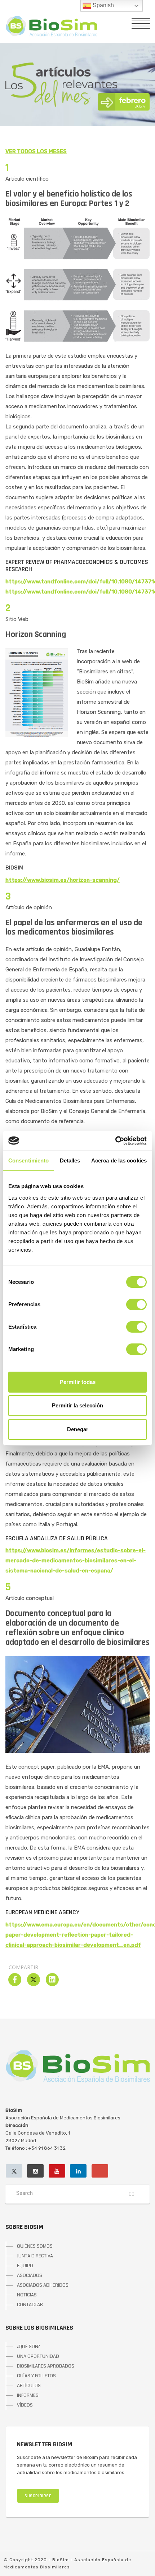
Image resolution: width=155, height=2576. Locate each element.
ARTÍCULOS (29, 2386)
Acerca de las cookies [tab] (119, 1160)
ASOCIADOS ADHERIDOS (43, 2285)
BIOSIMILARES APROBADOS (46, 2366)
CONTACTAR (30, 2305)
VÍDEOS (25, 2405)
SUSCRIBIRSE (38, 2496)
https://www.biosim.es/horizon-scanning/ (63, 880)
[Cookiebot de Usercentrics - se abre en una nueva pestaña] (115, 1141)
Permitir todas (78, 1382)
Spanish (103, 5)
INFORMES (28, 2395)
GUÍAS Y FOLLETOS (36, 2376)
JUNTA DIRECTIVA (35, 2256)
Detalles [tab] (70, 1160)
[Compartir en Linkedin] (52, 1984)
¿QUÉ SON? (28, 2347)
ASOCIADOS (30, 2275)
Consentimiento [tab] (28, 1160)
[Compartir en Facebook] (15, 1984)
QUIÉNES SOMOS (35, 2246)
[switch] (136, 1304)
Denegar (78, 1429)
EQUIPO (25, 2266)
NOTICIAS (27, 2295)
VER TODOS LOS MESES (36, 151)
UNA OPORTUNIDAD (38, 2356)
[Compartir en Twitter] (34, 1984)
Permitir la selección (77, 1405)
